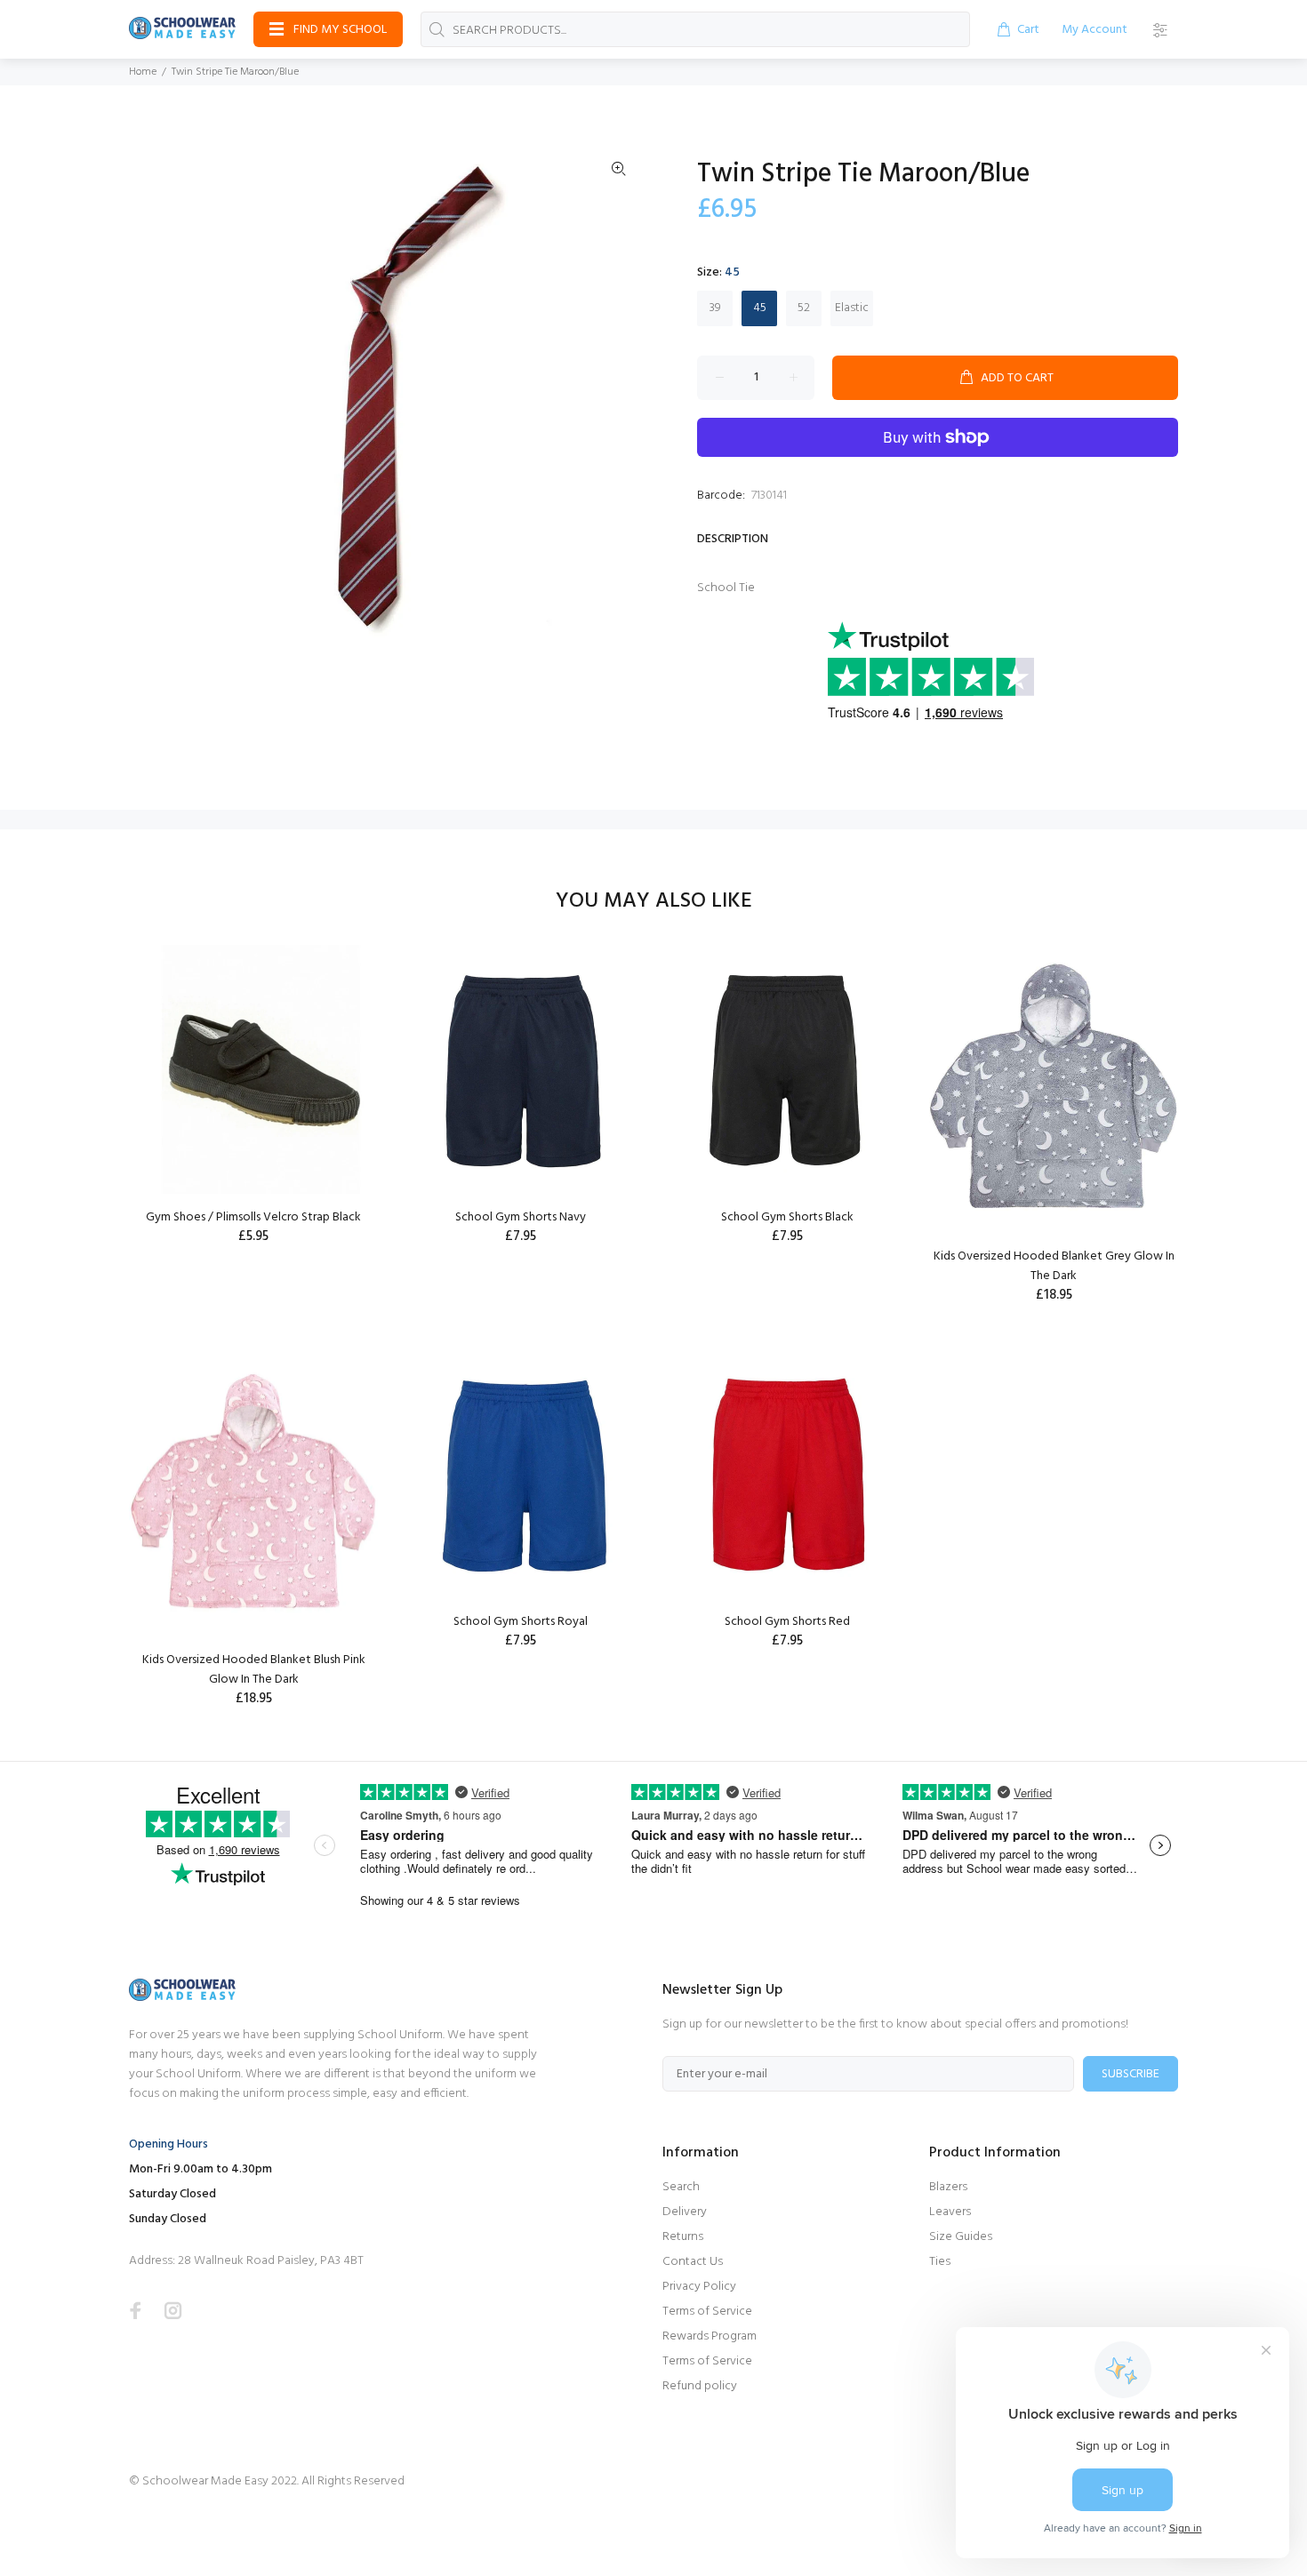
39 (715, 308)
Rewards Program (710, 2336)
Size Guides (961, 2237)
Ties (940, 2262)
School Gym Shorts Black (787, 1217)
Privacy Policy (699, 2287)
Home (143, 72)
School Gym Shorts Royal (521, 1622)
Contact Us (693, 2262)
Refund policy (700, 2386)
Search (681, 2187)
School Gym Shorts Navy (521, 1217)
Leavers (950, 2212)
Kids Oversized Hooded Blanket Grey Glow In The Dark (1054, 1266)
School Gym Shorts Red (787, 1622)
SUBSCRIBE (1131, 2074)
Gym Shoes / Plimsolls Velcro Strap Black (253, 1217)
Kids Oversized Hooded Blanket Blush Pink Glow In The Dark (254, 1670)
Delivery (685, 2212)
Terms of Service (707, 2312)
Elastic (852, 308)
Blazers (948, 2187)
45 (760, 308)
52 (804, 308)
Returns (683, 2237)
